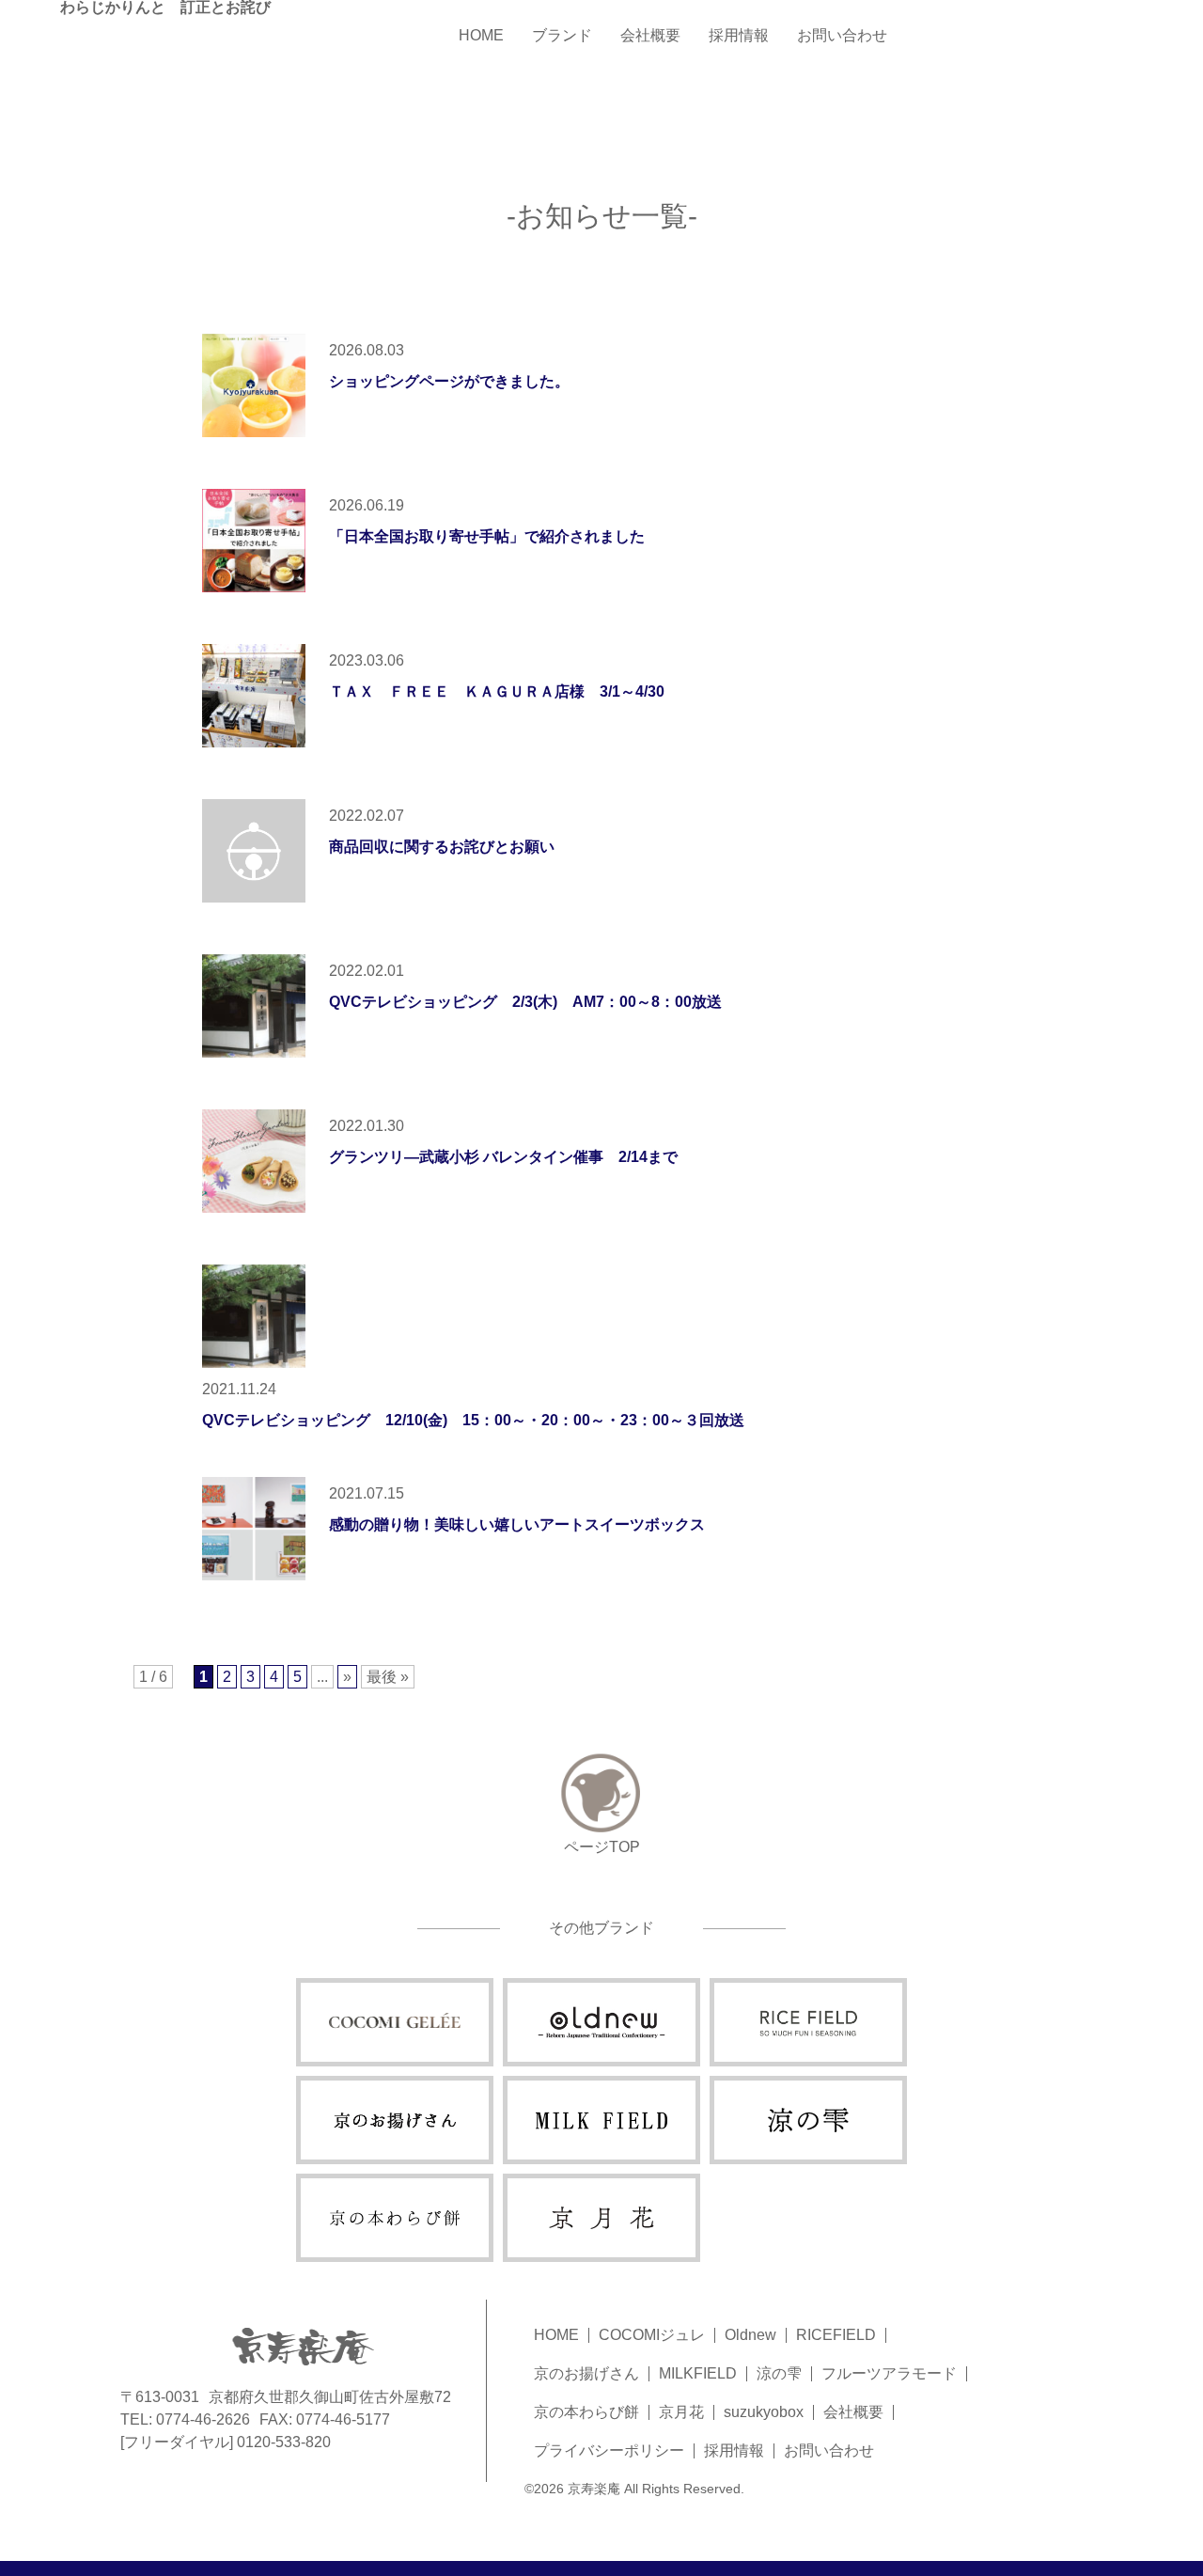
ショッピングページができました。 (449, 381)
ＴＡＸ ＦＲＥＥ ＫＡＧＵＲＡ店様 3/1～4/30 (497, 691)
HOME (481, 36)
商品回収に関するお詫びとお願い (442, 847)
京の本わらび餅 (586, 2412)
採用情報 (739, 36)
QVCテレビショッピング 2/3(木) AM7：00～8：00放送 (525, 1002)
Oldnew (750, 2335)
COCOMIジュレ (652, 2335)
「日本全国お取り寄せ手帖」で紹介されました (487, 536)
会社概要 (650, 36)
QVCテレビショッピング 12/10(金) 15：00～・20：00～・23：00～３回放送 (473, 1420)
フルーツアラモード (889, 2373)
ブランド (562, 36)
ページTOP (602, 1847)
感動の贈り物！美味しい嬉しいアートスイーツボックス (517, 1524)
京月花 (681, 2412)
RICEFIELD (836, 2335)
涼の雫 (779, 2373)
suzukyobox (764, 2412)
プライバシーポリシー (609, 2450)
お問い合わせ (842, 36)
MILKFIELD (698, 2373)
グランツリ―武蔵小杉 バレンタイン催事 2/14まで (503, 1157)
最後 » (388, 1677)
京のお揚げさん (586, 2373)
